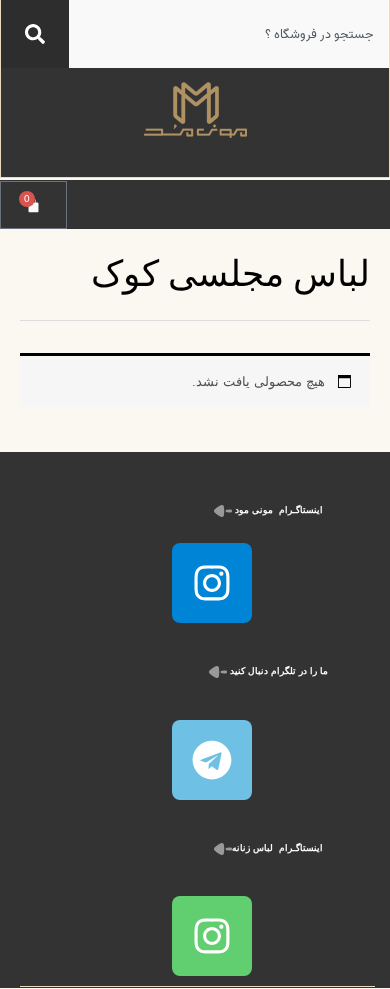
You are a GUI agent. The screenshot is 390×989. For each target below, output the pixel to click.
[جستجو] (35, 34)
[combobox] (229, 34)
